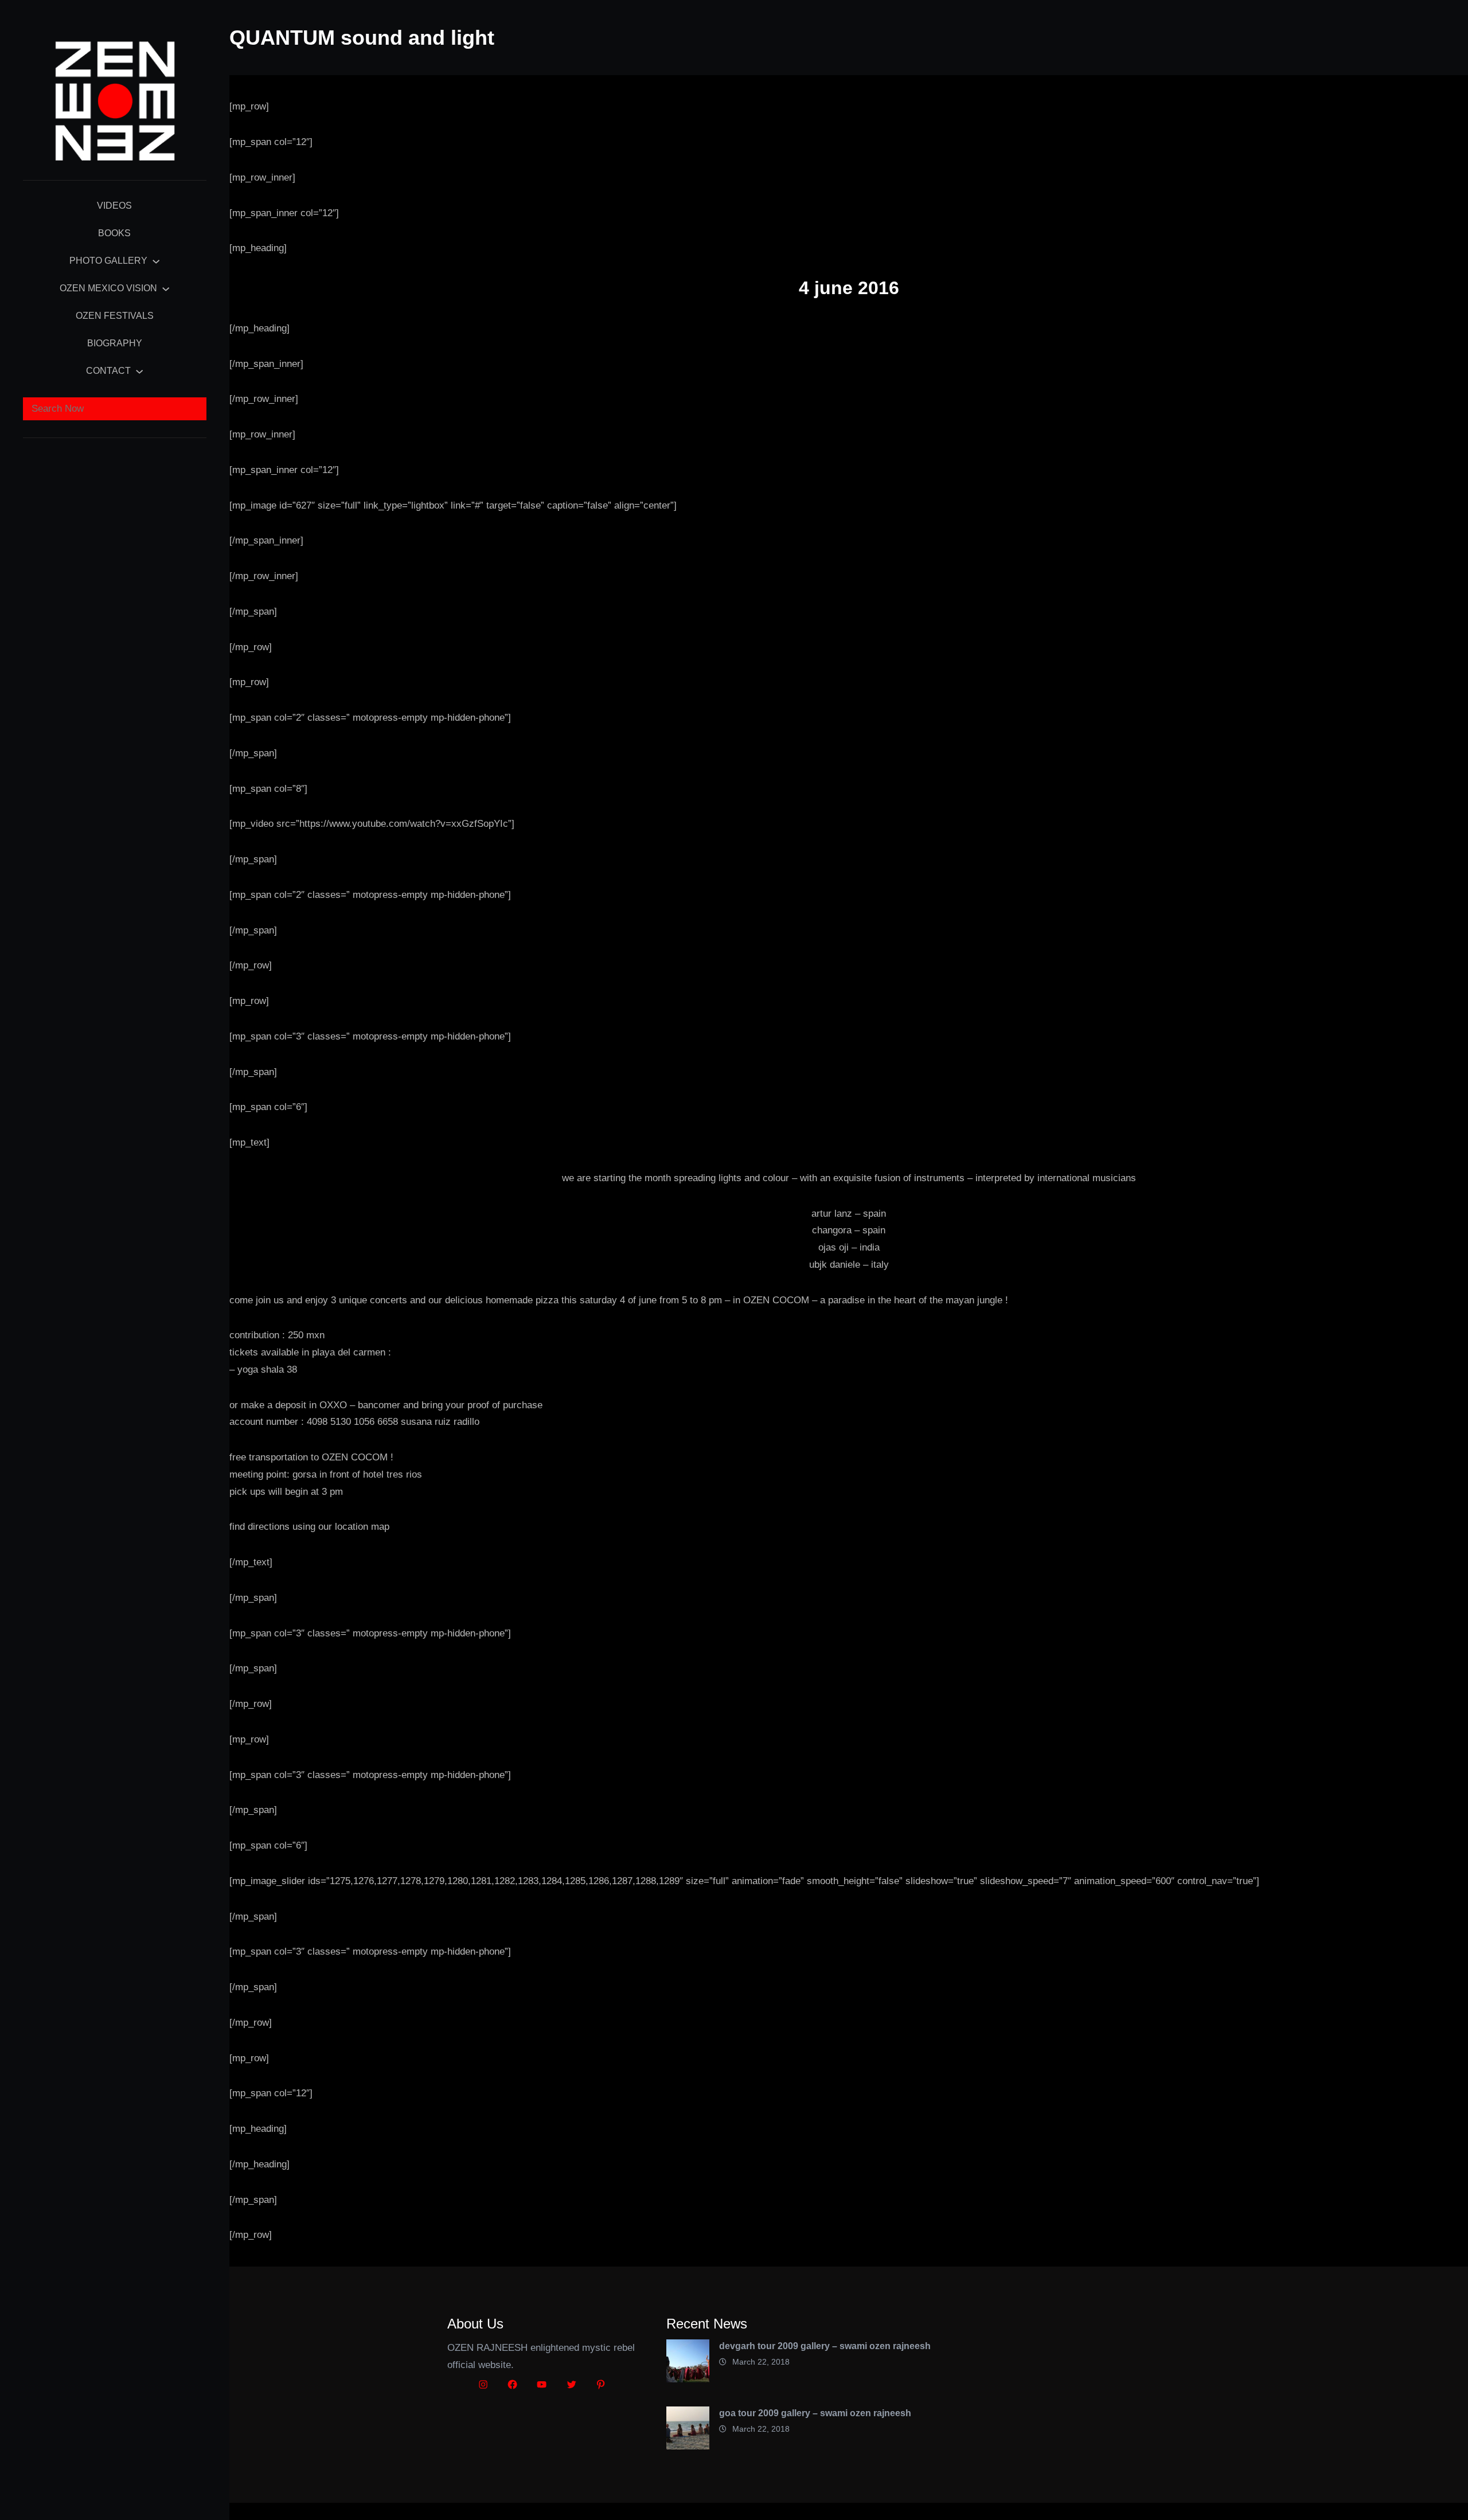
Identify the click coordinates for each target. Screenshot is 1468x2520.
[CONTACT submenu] (139, 371)
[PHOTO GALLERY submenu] (156, 261)
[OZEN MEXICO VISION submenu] (166, 288)
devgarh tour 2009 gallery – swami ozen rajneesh (825, 2346)
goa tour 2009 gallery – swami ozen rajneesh (815, 2413)
